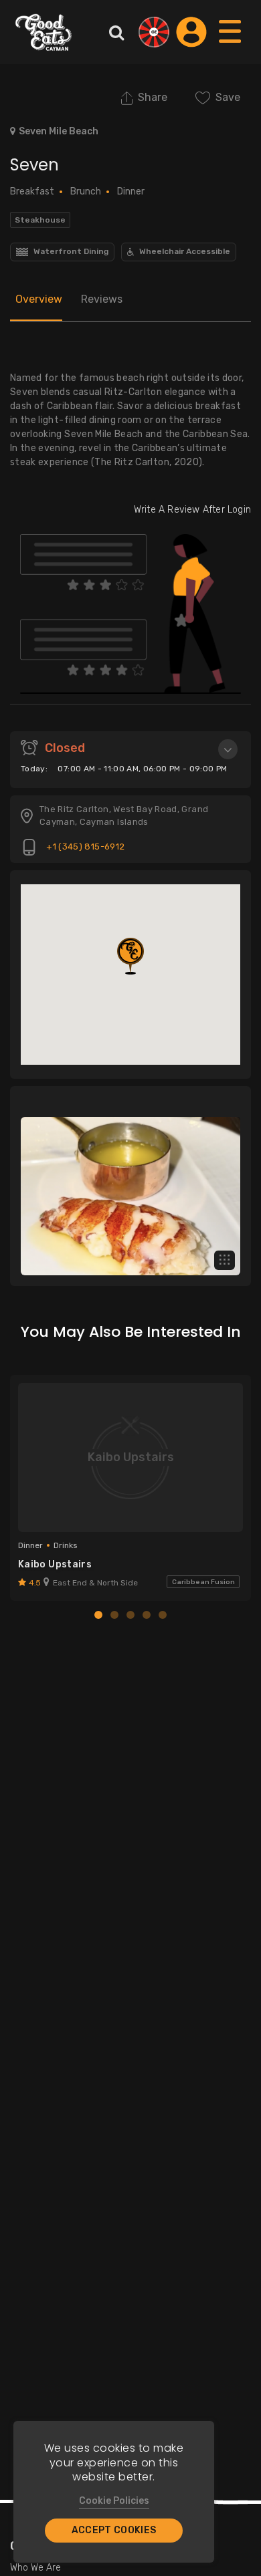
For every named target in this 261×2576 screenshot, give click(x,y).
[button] (130, 956)
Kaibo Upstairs (55, 1564)
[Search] (116, 32)
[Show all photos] (225, 1260)
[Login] (191, 32)
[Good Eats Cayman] (43, 32)
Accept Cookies (114, 2530)
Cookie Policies (114, 2501)
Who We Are (35, 2568)
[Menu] (231, 44)
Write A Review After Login (192, 510)
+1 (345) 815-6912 (84, 847)
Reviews (102, 299)
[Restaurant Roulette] (154, 32)
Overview (39, 299)
